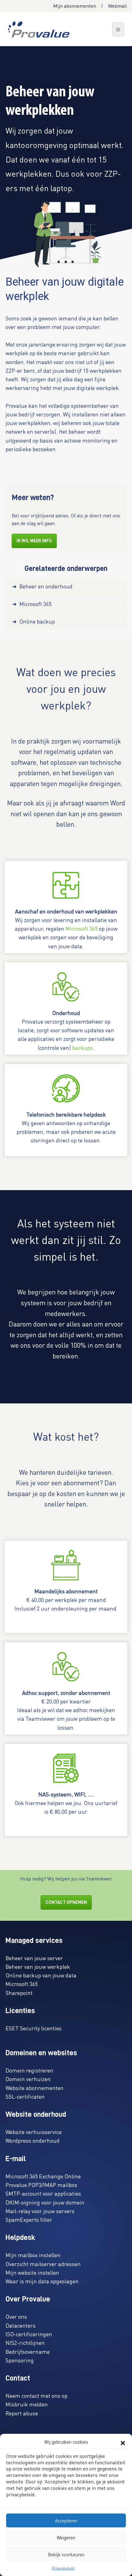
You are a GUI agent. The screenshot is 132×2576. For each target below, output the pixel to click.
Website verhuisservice (34, 2132)
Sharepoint (19, 1993)
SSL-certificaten (25, 2096)
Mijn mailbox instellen (33, 2255)
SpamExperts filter (29, 2219)
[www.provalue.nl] (39, 29)
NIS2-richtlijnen (25, 2343)
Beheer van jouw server (34, 1958)
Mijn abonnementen (75, 6)
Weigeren (66, 2538)
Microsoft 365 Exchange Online (43, 2176)
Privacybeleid (63, 2568)
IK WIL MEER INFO (34, 541)
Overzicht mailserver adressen (43, 2264)
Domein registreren (29, 2070)
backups (83, 1047)
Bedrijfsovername (28, 2351)
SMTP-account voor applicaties (43, 2193)
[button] (123, 2442)
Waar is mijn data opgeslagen (42, 2281)
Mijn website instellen (32, 2272)
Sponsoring (20, 2360)
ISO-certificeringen (29, 2334)
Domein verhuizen (28, 2079)
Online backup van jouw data (41, 1975)
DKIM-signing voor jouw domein (45, 2202)
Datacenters (21, 2325)
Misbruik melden (27, 2404)
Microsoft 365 (82, 928)
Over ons (16, 2316)
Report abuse (22, 2413)
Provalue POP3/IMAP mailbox (41, 2185)
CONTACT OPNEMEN (66, 1902)
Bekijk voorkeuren (66, 2554)
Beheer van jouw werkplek (38, 1966)
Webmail (117, 6)
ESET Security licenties (34, 2028)
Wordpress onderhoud (33, 2140)
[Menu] (118, 29)
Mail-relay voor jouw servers (40, 2211)
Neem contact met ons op (37, 2395)
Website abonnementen (35, 2088)
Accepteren (66, 2521)
